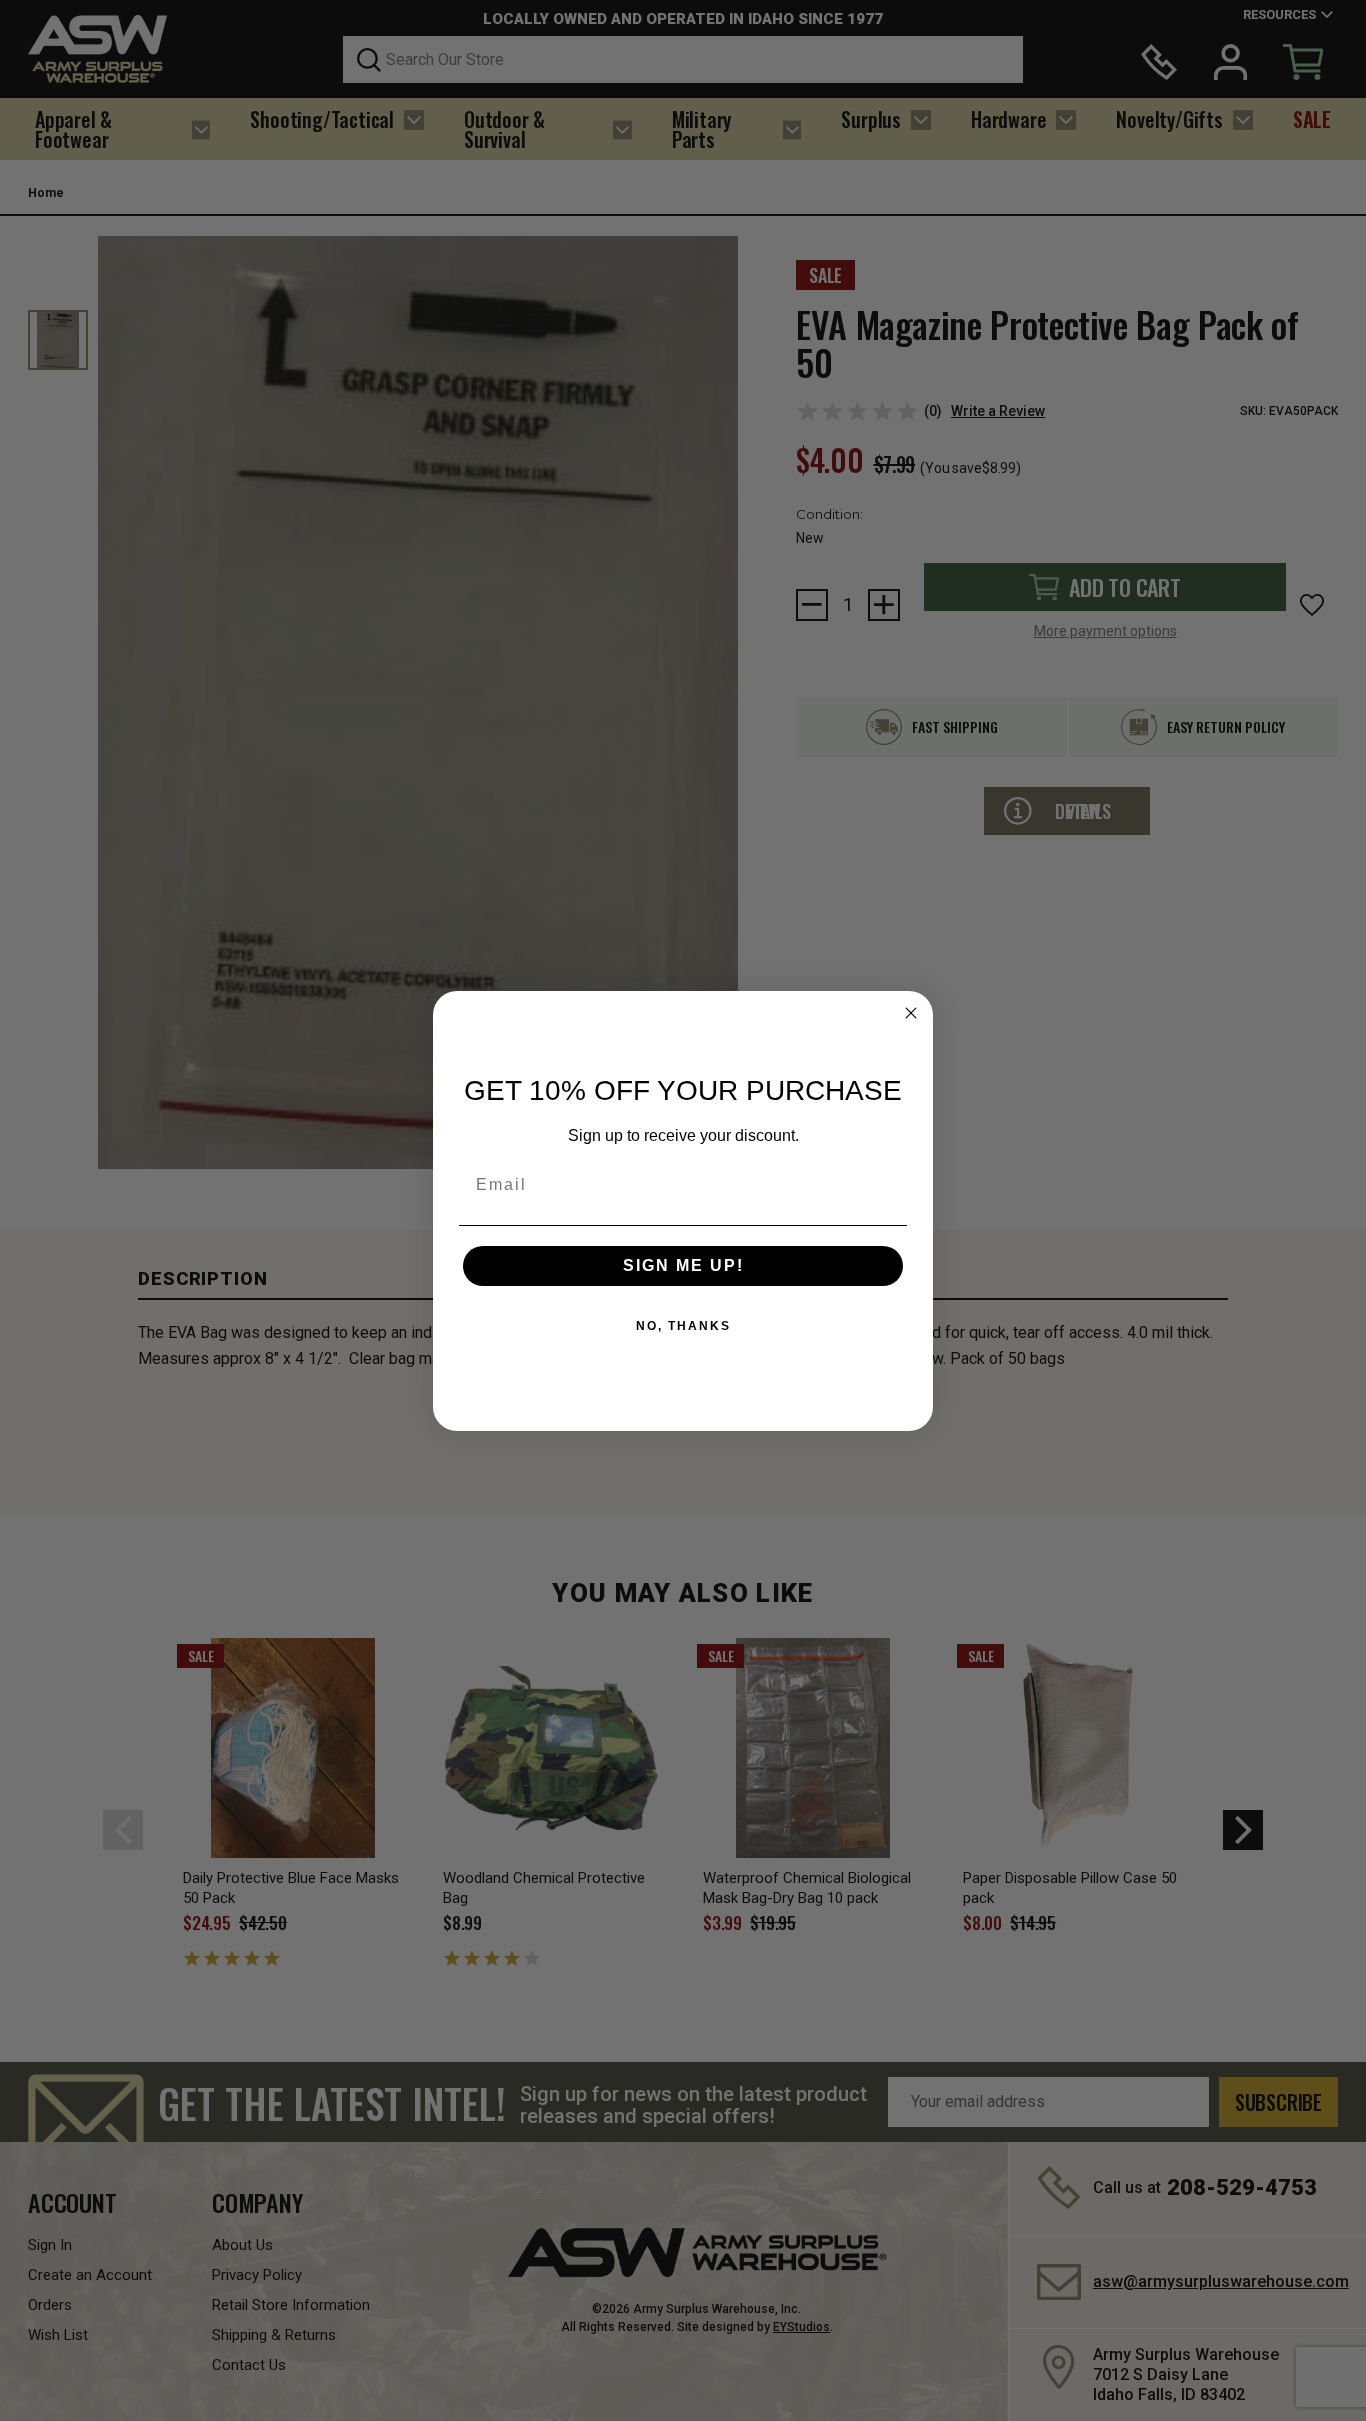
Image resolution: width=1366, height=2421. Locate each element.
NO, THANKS (683, 1326)
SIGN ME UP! (683, 1265)
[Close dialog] (911, 1013)
